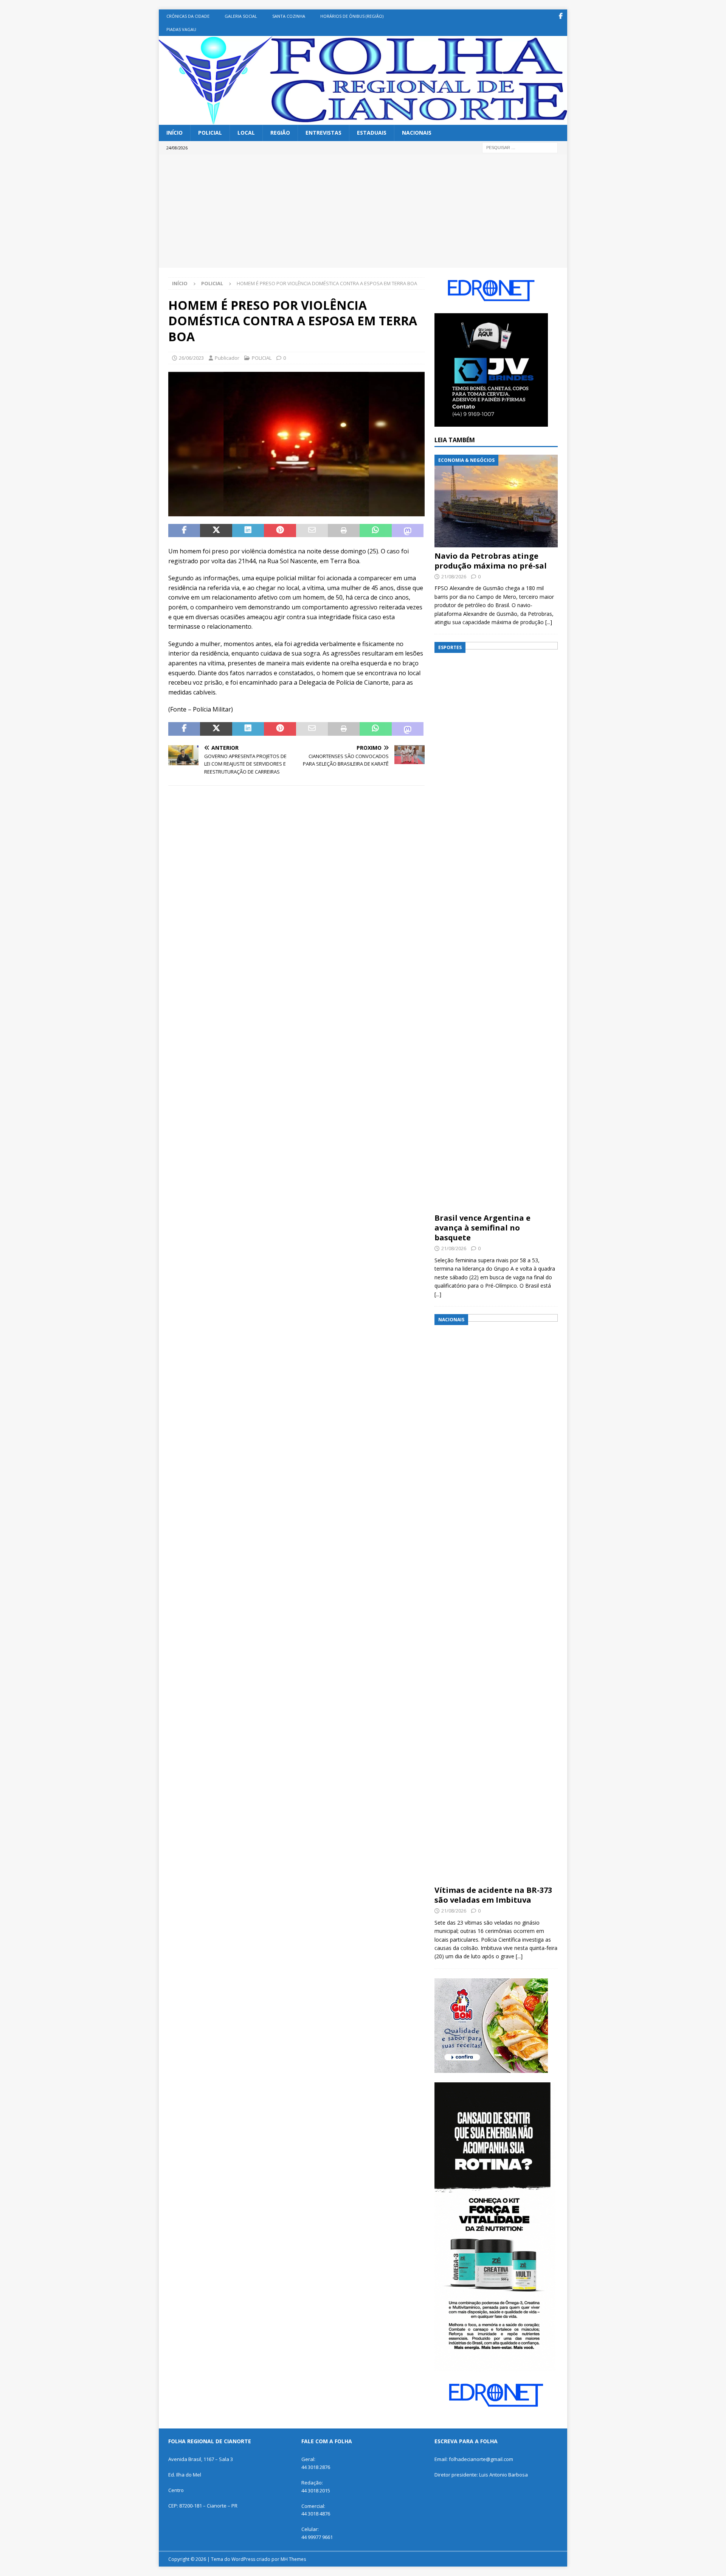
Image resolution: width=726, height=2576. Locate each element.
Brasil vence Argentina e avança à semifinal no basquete (482, 1228)
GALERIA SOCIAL (241, 16)
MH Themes (293, 2559)
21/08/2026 (454, 576)
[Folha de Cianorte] (363, 120)
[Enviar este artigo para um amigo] (312, 531)
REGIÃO (280, 133)
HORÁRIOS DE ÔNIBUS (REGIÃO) (352, 16)
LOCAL (246, 133)
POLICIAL (210, 133)
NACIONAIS (417, 133)
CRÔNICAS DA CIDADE (188, 16)
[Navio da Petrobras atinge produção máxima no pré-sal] (496, 501)
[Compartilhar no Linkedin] (248, 531)
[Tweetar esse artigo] (216, 531)
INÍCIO (175, 133)
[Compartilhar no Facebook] (184, 531)
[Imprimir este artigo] (344, 531)
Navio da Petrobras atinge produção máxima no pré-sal (491, 561)
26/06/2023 (191, 358)
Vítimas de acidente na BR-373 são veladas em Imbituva (493, 1895)
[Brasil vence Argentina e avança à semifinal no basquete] (496, 926)
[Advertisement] (363, 211)
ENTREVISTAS (323, 133)
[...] (549, 622)
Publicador (227, 358)
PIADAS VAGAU (181, 29)
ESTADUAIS (372, 133)
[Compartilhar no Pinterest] (280, 531)
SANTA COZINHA (289, 16)
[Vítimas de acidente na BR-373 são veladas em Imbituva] (496, 1598)
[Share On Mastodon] (408, 531)
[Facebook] (561, 16)
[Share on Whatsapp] (375, 531)
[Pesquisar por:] (520, 147)
